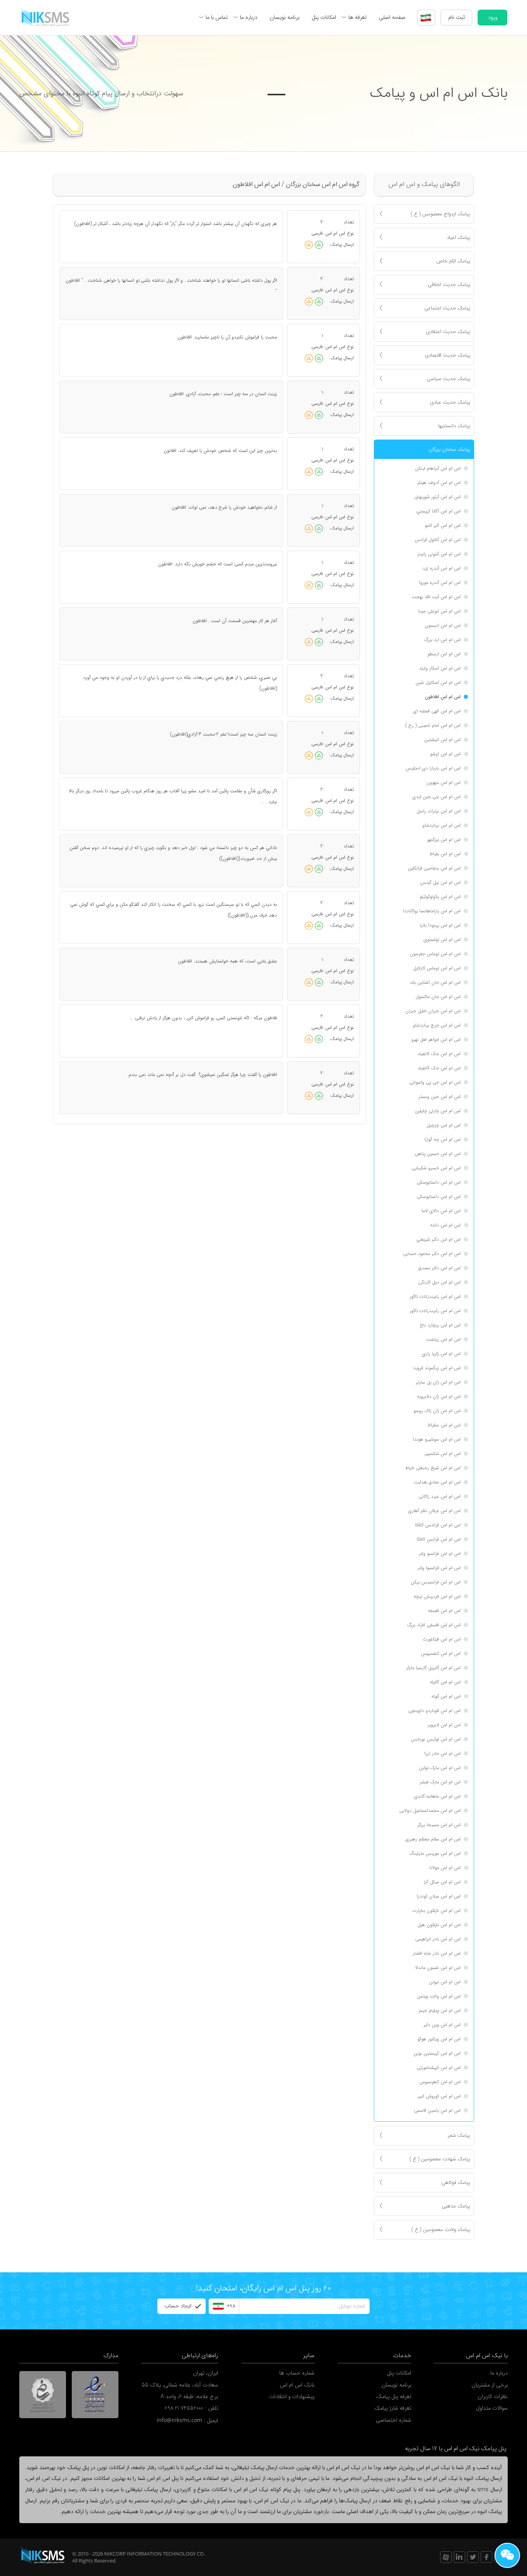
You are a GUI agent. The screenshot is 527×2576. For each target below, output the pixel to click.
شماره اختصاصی (394, 2420)
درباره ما (249, 17)
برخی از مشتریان (490, 2385)
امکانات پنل (324, 17)
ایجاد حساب (178, 2306)
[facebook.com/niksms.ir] (486, 2557)
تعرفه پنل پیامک (394, 2397)
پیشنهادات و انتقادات (292, 2397)
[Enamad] (95, 2395)
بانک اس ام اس (297, 2385)
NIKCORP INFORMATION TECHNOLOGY (150, 2554)
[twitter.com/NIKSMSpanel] (473, 2557)
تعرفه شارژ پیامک (393, 2408)
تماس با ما (217, 17)
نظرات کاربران (493, 2397)
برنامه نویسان (285, 17)
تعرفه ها (357, 17)
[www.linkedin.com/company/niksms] (459, 2557)
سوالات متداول (492, 2408)
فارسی (317, 233)
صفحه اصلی (392, 17)
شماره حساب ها (297, 2373)
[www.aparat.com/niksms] (446, 2557)
